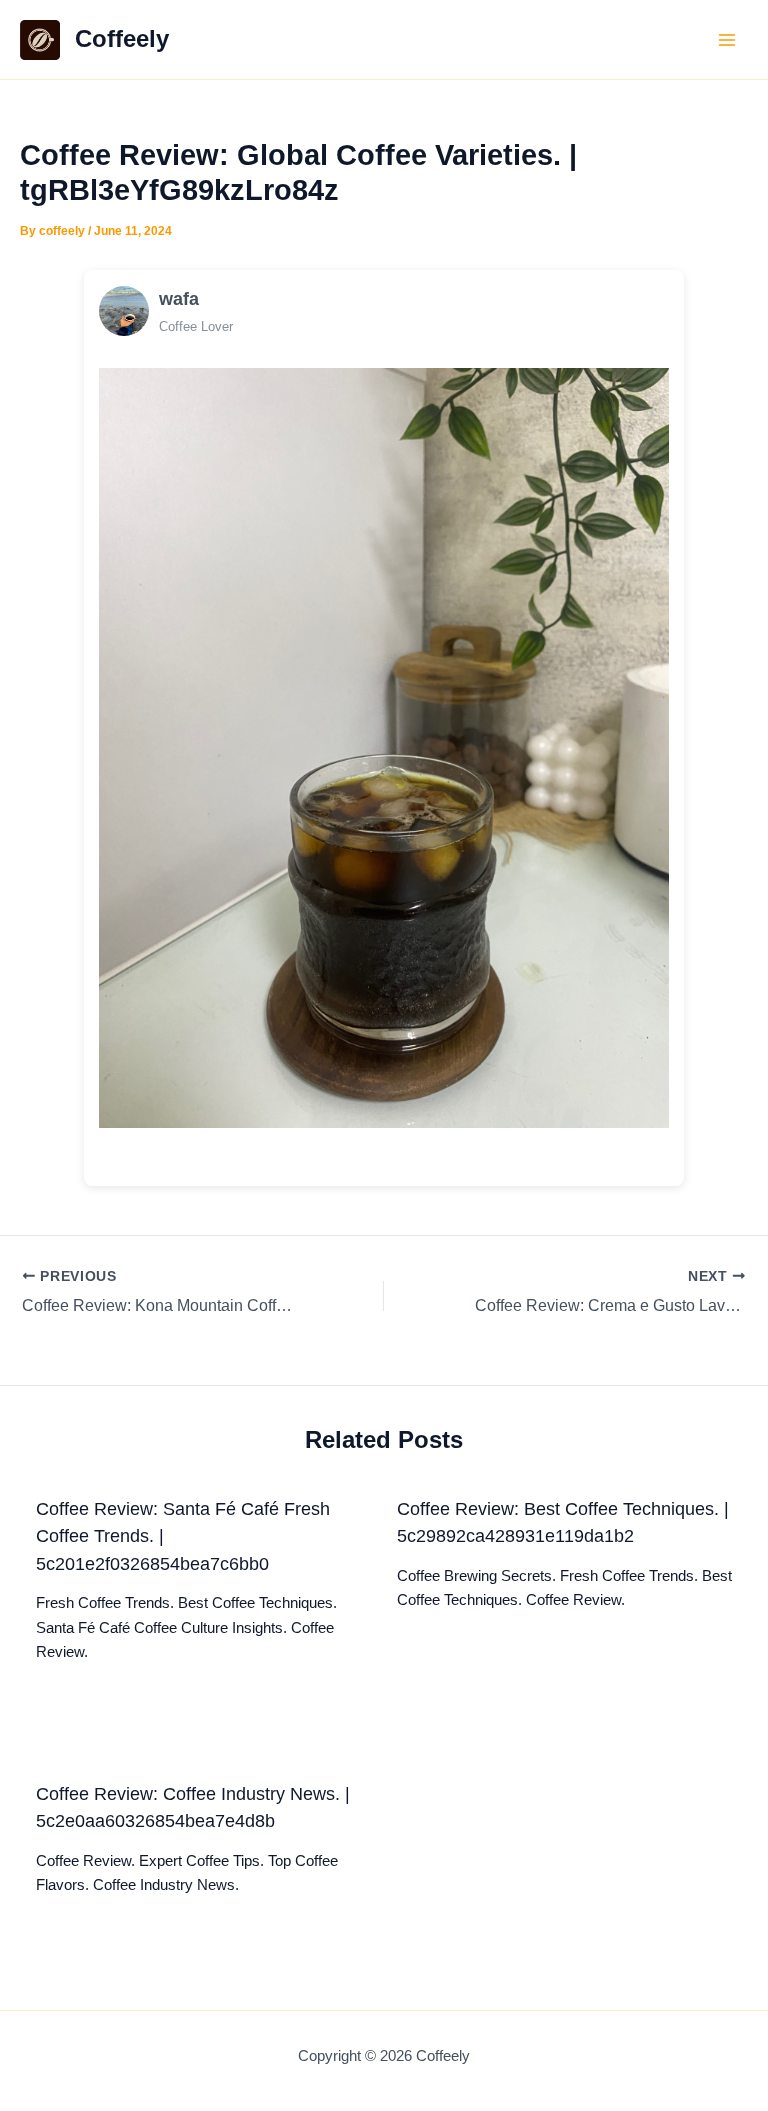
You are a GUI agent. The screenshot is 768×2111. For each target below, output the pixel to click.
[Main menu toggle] (727, 40)
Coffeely (122, 39)
